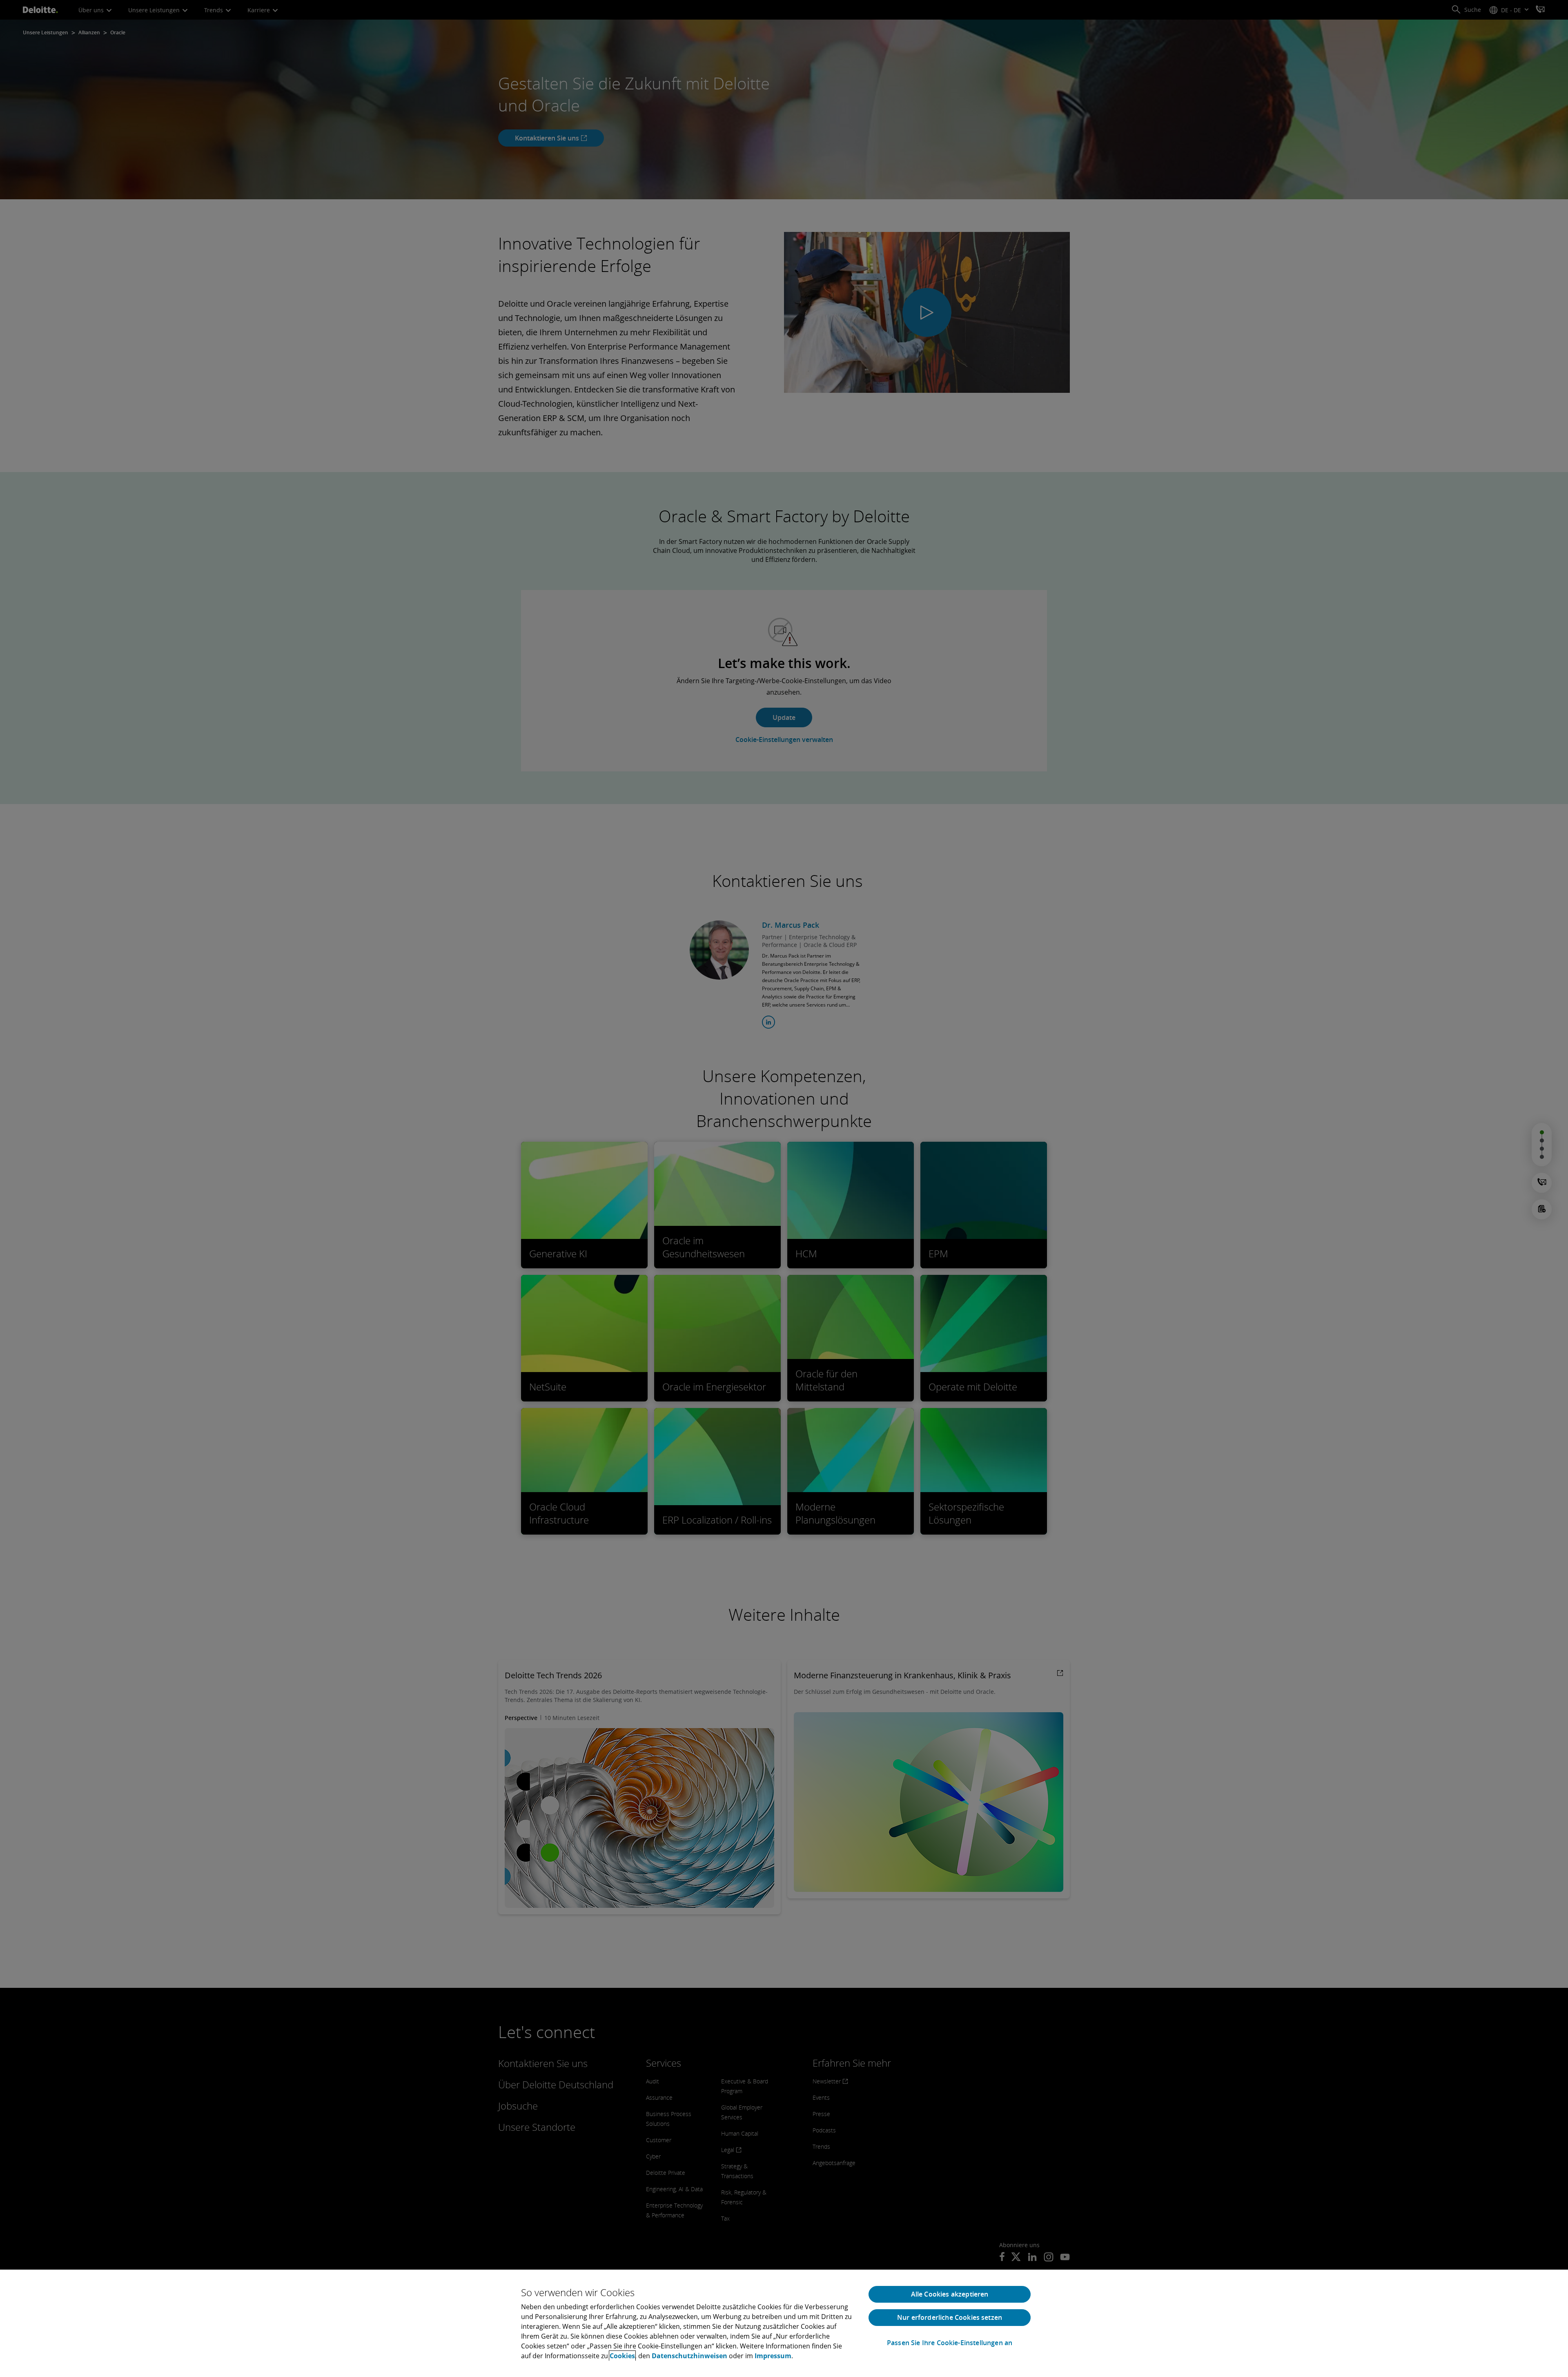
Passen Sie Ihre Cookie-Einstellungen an (950, 2343)
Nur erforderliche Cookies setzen (950, 2317)
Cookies (622, 2356)
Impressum (773, 2356)
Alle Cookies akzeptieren (950, 2294)
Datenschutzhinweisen (689, 2356)
